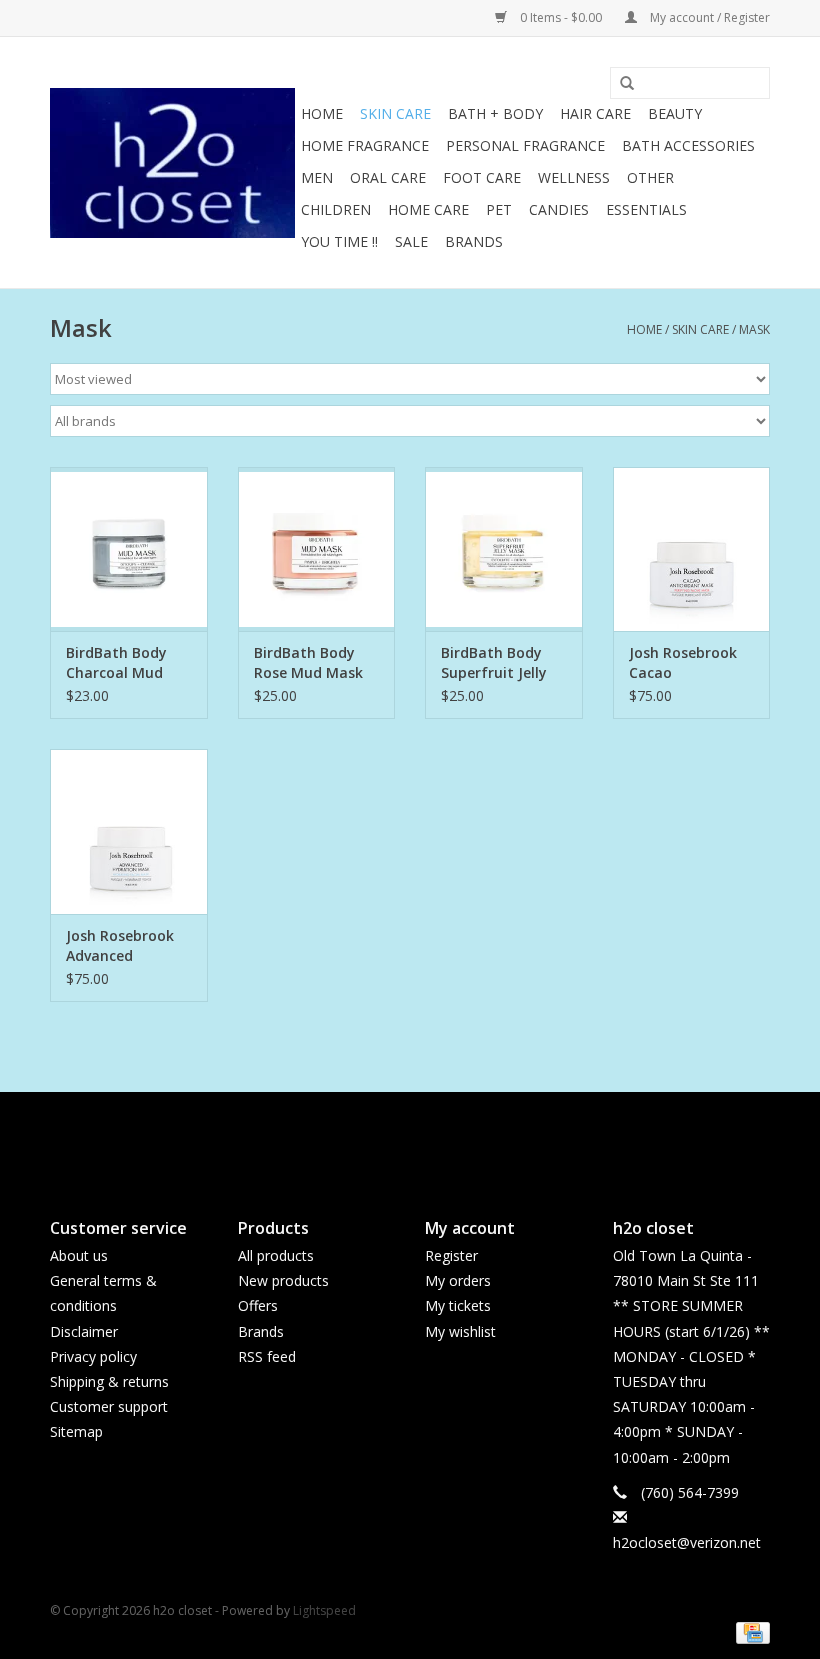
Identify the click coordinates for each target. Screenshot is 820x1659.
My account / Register (708, 17)
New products (283, 1280)
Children (336, 209)
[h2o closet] (172, 163)
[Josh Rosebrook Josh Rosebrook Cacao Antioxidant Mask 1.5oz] (692, 549)
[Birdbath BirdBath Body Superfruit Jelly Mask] (504, 549)
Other (650, 177)
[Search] (620, 84)
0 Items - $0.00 (561, 17)
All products (276, 1255)
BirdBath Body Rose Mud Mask (308, 662)
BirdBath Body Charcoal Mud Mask (116, 663)
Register (451, 1255)
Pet (499, 209)
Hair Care (595, 113)
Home (322, 113)
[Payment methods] (749, 1631)
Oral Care (388, 177)
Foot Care (482, 177)
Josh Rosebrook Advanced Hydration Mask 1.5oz (122, 946)
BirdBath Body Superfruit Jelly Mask (494, 663)
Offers (258, 1305)
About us (79, 1255)
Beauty (675, 113)
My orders (458, 1280)
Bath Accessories (688, 145)
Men (317, 177)
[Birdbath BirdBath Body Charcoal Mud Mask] (129, 549)
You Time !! (339, 241)
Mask (754, 329)
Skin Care (395, 113)
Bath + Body (495, 113)
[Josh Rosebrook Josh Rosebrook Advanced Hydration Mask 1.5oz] (129, 831)
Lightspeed (324, 1610)
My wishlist (460, 1331)
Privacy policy (93, 1356)
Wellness (574, 177)
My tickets (458, 1305)
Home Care (428, 209)
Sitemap (76, 1431)
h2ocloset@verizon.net (687, 1542)
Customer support (109, 1406)
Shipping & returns (109, 1381)
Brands (474, 241)
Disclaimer (84, 1331)
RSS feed (267, 1356)
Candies (559, 209)
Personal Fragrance (525, 145)
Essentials (646, 209)
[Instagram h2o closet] (428, 1138)
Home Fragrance (365, 145)
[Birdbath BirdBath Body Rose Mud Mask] (317, 549)
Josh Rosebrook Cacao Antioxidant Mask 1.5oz (691, 663)
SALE (411, 241)
